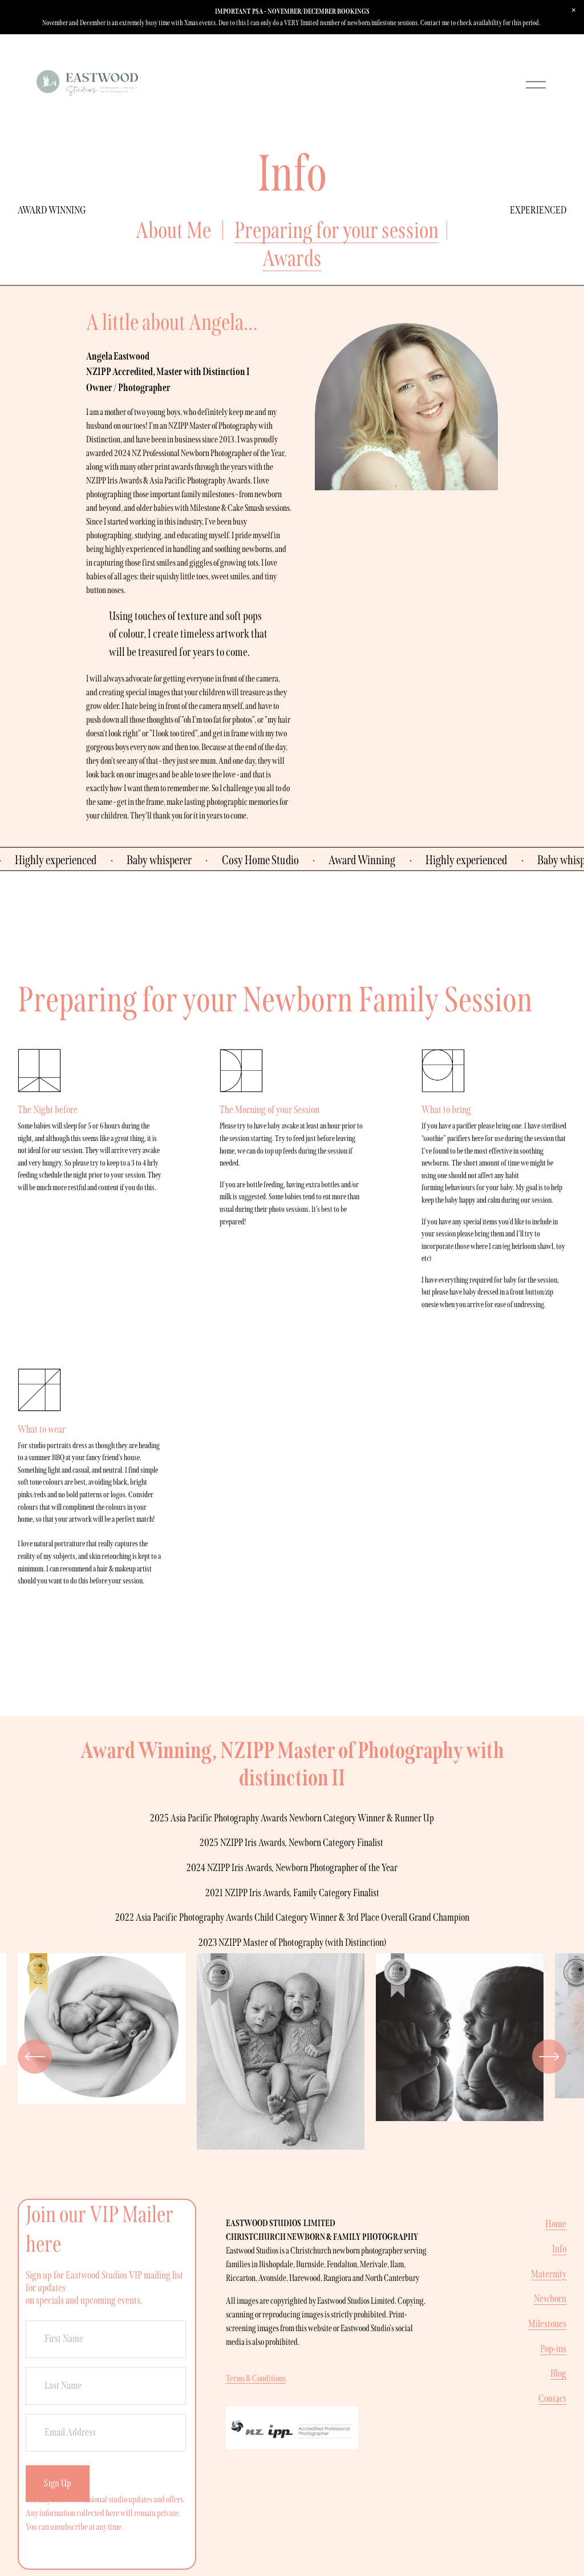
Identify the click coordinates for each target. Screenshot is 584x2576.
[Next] (549, 2057)
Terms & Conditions (256, 2378)
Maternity (549, 2274)
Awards (292, 258)
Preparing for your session (336, 230)
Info (559, 2249)
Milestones (547, 2324)
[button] (574, 10)
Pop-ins (553, 2349)
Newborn (550, 2299)
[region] (292, 2057)
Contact (552, 2398)
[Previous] (35, 2057)
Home (556, 2224)
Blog (558, 2373)
